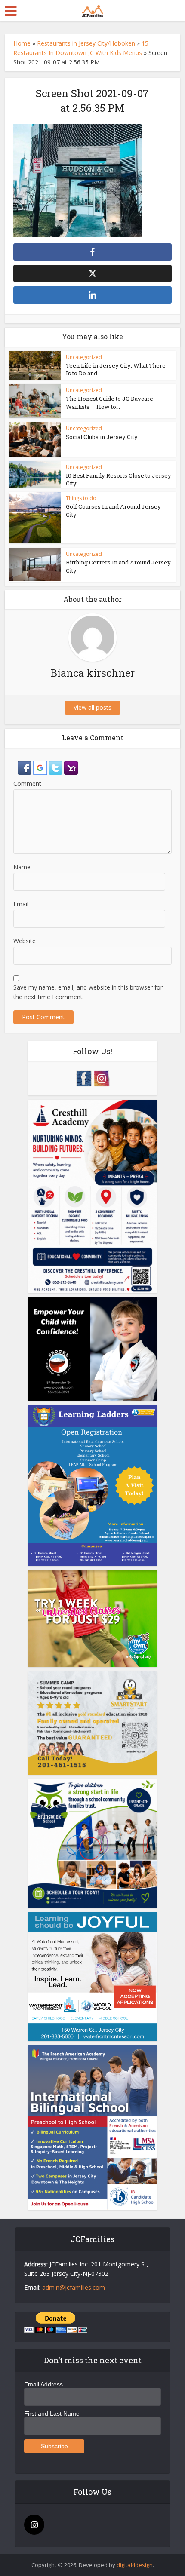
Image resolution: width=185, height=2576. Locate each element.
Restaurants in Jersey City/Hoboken (86, 43)
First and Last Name (52, 2413)
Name (22, 867)
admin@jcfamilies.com (74, 2287)
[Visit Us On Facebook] (84, 1078)
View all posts (92, 707)
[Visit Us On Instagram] (101, 1078)
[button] (25, 767)
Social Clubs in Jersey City (102, 437)
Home (22, 43)
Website (25, 941)
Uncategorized (84, 357)
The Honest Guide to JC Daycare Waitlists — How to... (109, 402)
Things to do (81, 498)
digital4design (135, 2565)
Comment (27, 784)
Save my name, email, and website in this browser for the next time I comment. (88, 992)
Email (21, 904)
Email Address (43, 2384)
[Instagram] (34, 2525)
